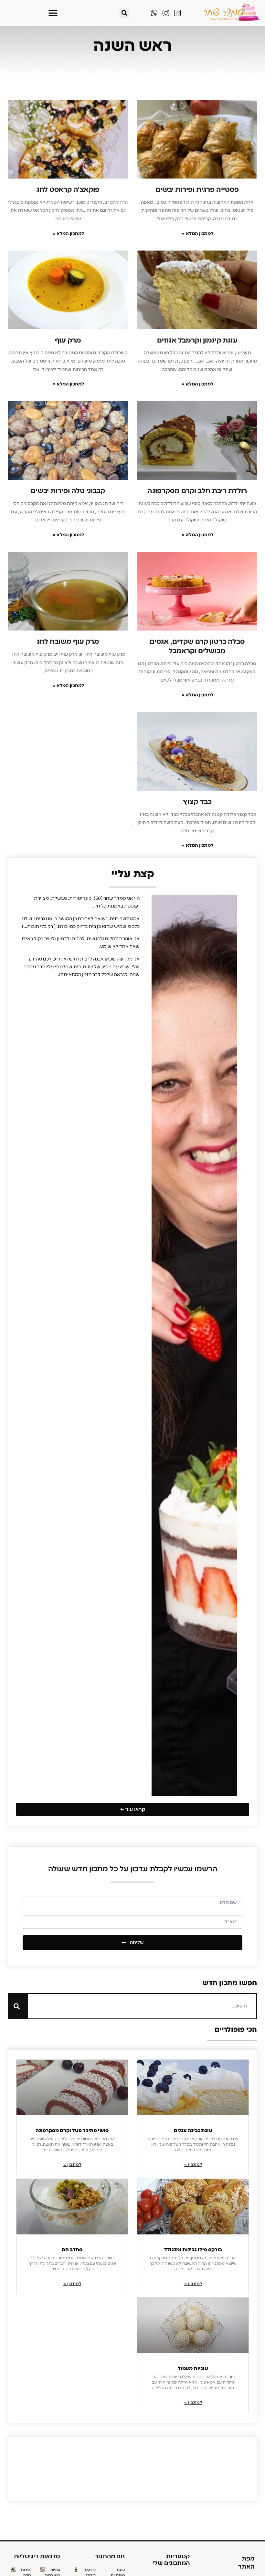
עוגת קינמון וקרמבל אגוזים (197, 340)
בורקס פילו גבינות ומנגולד (193, 2250)
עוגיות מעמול (193, 2368)
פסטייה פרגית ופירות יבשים (197, 190)
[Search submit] (17, 2006)
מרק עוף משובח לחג (68, 641)
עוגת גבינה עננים (193, 2130)
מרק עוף (68, 340)
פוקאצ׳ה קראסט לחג (68, 190)
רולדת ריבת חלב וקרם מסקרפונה (197, 491)
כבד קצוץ (197, 802)
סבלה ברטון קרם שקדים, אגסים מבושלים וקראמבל (197, 646)
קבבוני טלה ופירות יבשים (68, 491)
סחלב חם (72, 2250)
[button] (124, 13)
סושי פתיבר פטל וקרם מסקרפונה (72, 2130)
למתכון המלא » (197, 234)
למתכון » (193, 2165)
